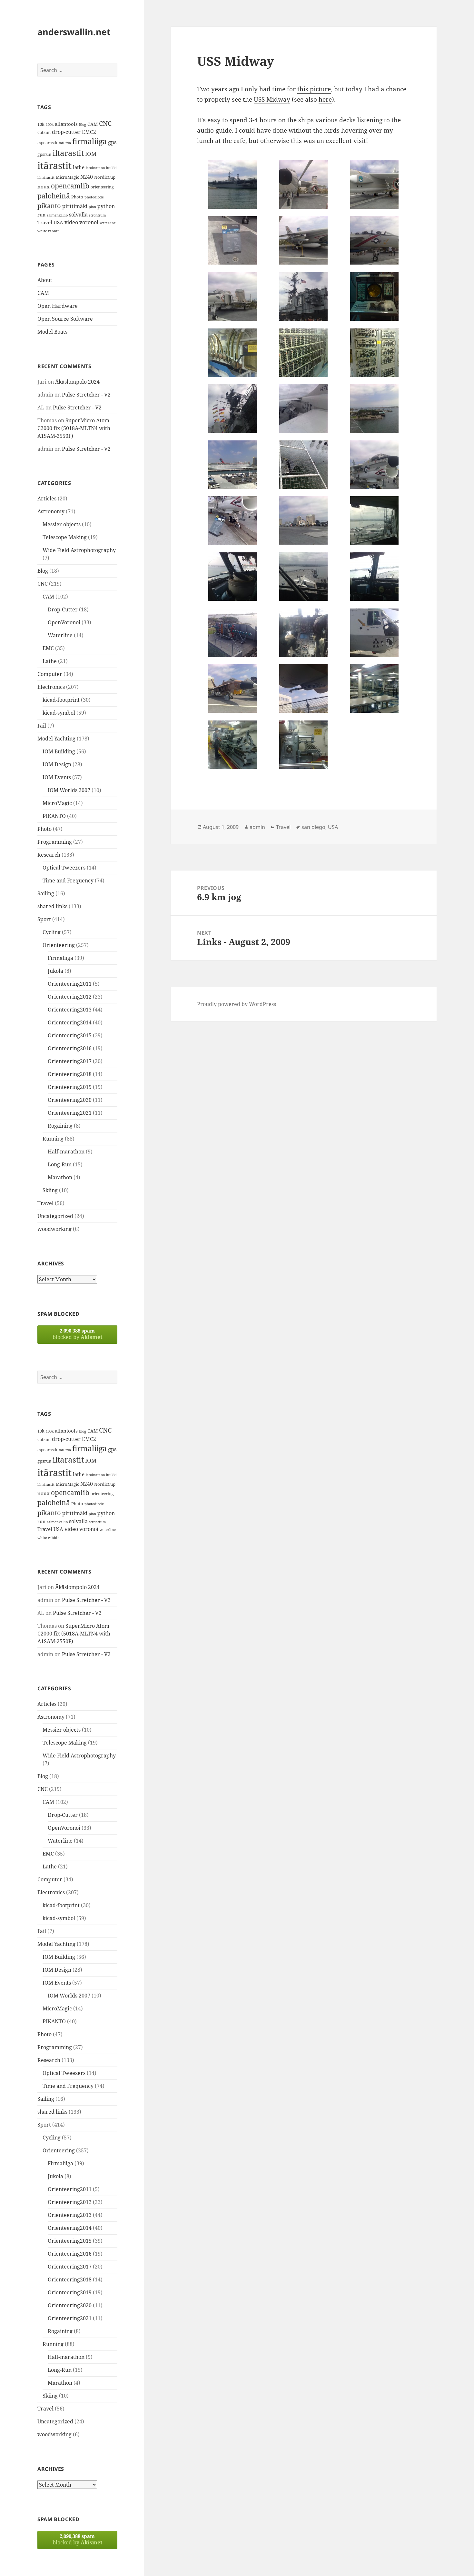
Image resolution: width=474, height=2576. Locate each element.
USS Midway (272, 99)
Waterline (60, 635)
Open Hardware (58, 306)
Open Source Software (65, 319)
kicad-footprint (61, 700)
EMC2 (89, 132)
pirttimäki (75, 206)
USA (58, 222)
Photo (77, 197)
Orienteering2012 (70, 997)
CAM (93, 124)
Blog (83, 125)
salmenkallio (57, 215)
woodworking (54, 1229)
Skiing (50, 1190)
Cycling (52, 932)
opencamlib (70, 186)
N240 (87, 177)
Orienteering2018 (70, 1074)
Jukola (55, 971)
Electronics (51, 687)
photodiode (94, 197)
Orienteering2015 (70, 1035)
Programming (55, 842)
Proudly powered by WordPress (237, 1004)
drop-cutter (66, 132)
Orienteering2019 (70, 1087)
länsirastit (46, 177)
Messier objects (62, 524)
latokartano (95, 168)
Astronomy (51, 511)
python (106, 206)
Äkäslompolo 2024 (77, 382)
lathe (79, 167)
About (45, 280)
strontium (97, 215)
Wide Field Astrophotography (79, 550)
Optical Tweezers (64, 868)
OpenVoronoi (64, 622)
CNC (105, 123)
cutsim (44, 132)
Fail (42, 726)
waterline (108, 223)
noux (44, 186)
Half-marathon (66, 1152)
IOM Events (57, 777)
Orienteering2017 (70, 1061)
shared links (52, 906)
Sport (44, 919)
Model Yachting (56, 739)
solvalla (78, 215)
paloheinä (54, 196)
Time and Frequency (68, 880)
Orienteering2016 (70, 1048)
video (71, 222)
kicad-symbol (59, 713)
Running (53, 1139)
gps (112, 142)
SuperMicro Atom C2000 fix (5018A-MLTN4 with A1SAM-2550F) (74, 428)
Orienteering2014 (70, 1022)
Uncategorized (55, 1216)
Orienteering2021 (70, 1113)
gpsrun (44, 154)
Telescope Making (65, 537)
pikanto (49, 206)
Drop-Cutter (63, 609)
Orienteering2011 (70, 984)
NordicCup (105, 177)
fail (61, 143)
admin (257, 827)
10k (41, 124)
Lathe (50, 661)
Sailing (46, 893)
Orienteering (59, 945)
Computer (50, 674)
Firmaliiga (60, 958)
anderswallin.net (74, 32)
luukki (111, 168)
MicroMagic (67, 177)
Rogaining (60, 1126)
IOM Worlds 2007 (69, 790)
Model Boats (52, 332)
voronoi (89, 222)
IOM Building (59, 751)
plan (92, 207)
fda (68, 143)
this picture (314, 89)
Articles (47, 498)
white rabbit (48, 231)
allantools (66, 124)
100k (50, 125)
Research (49, 855)
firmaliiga (89, 141)
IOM (91, 154)
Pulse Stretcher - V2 (86, 395)
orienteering (102, 187)
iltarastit (68, 153)
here (325, 99)
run (41, 215)
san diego (313, 827)
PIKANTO (54, 816)
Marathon (60, 1177)
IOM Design (57, 764)
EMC (48, 648)
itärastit (54, 166)
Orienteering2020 (70, 1100)
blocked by (77, 1334)
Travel (45, 222)
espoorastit (47, 143)
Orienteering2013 (70, 1010)
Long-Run (60, 1164)
